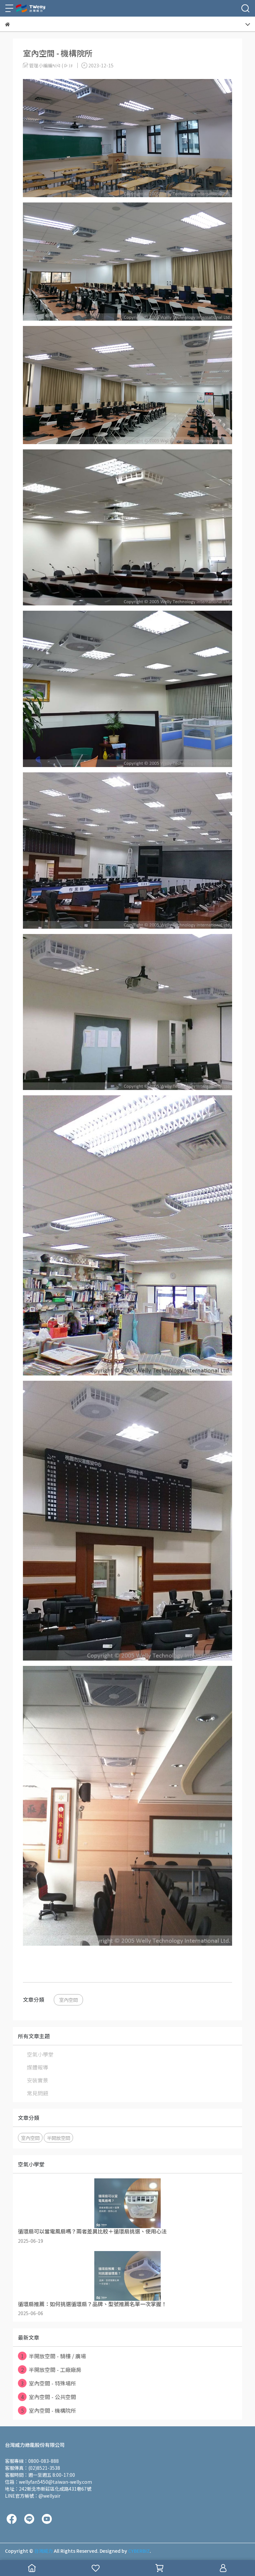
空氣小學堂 (40, 2054)
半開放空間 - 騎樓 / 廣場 (54, 2356)
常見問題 (38, 2093)
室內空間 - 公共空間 (49, 2397)
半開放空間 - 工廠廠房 (51, 2370)
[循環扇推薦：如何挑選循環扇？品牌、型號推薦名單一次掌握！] (127, 2276)
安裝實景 (38, 2080)
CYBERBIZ (139, 2551)
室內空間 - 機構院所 (49, 2410)
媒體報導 (38, 2067)
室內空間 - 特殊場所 (49, 2383)
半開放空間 (58, 2138)
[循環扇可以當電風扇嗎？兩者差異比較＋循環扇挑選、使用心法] (127, 2203)
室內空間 (68, 2000)
